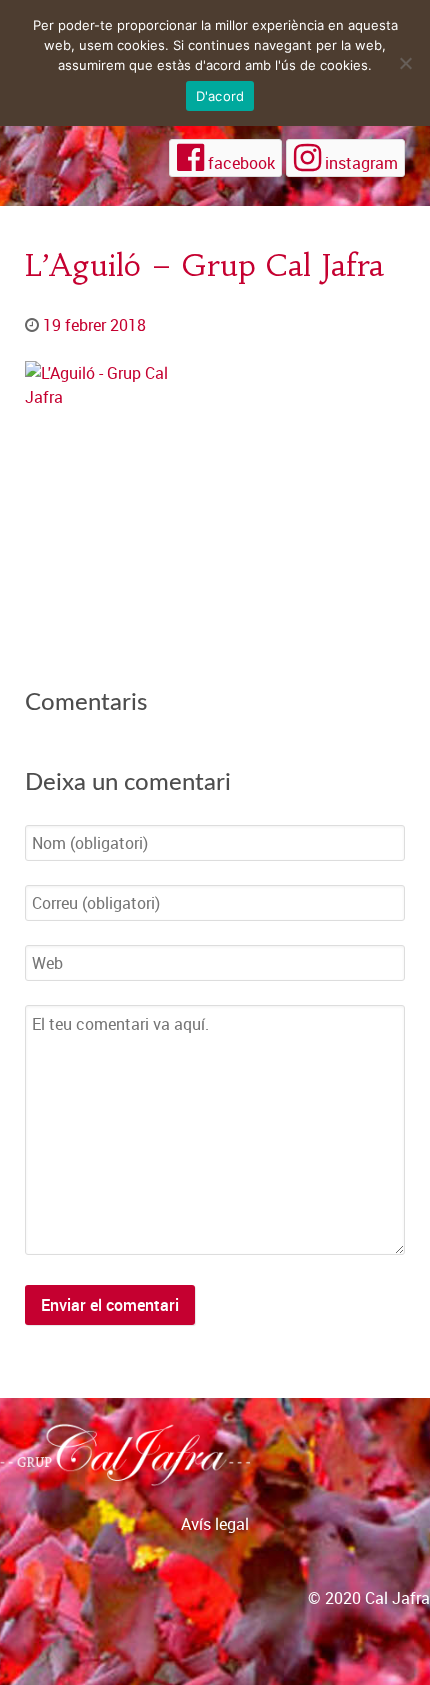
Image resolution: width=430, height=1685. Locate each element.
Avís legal (215, 1524)
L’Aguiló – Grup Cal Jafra (204, 265)
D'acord (220, 96)
